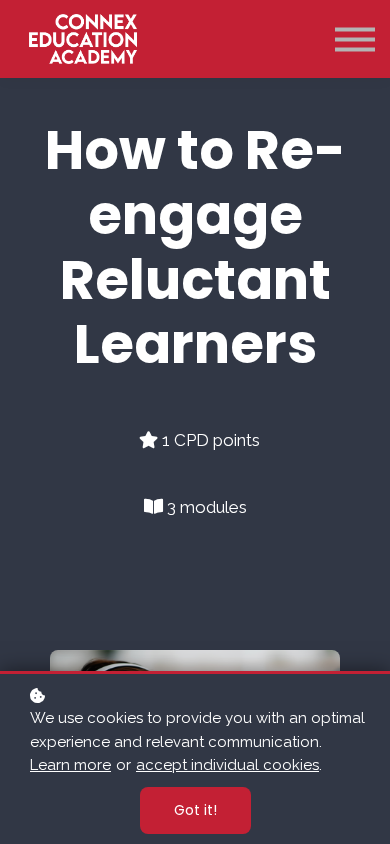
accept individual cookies (227, 765)
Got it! (195, 810)
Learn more (70, 765)
